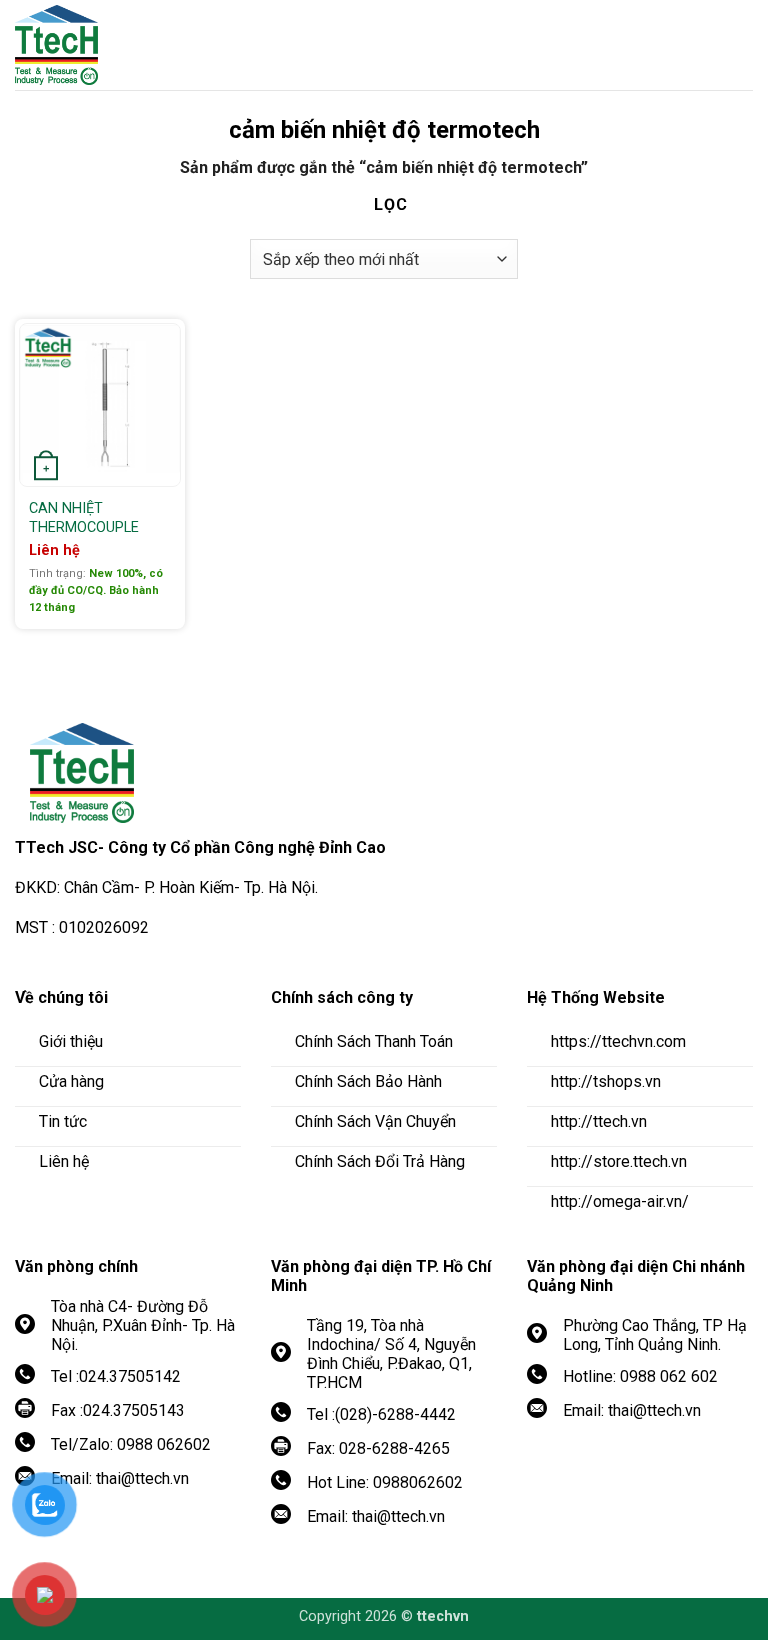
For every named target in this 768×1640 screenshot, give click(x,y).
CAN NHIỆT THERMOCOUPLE (84, 518)
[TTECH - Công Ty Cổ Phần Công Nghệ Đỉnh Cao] (125, 45)
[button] (738, 45)
